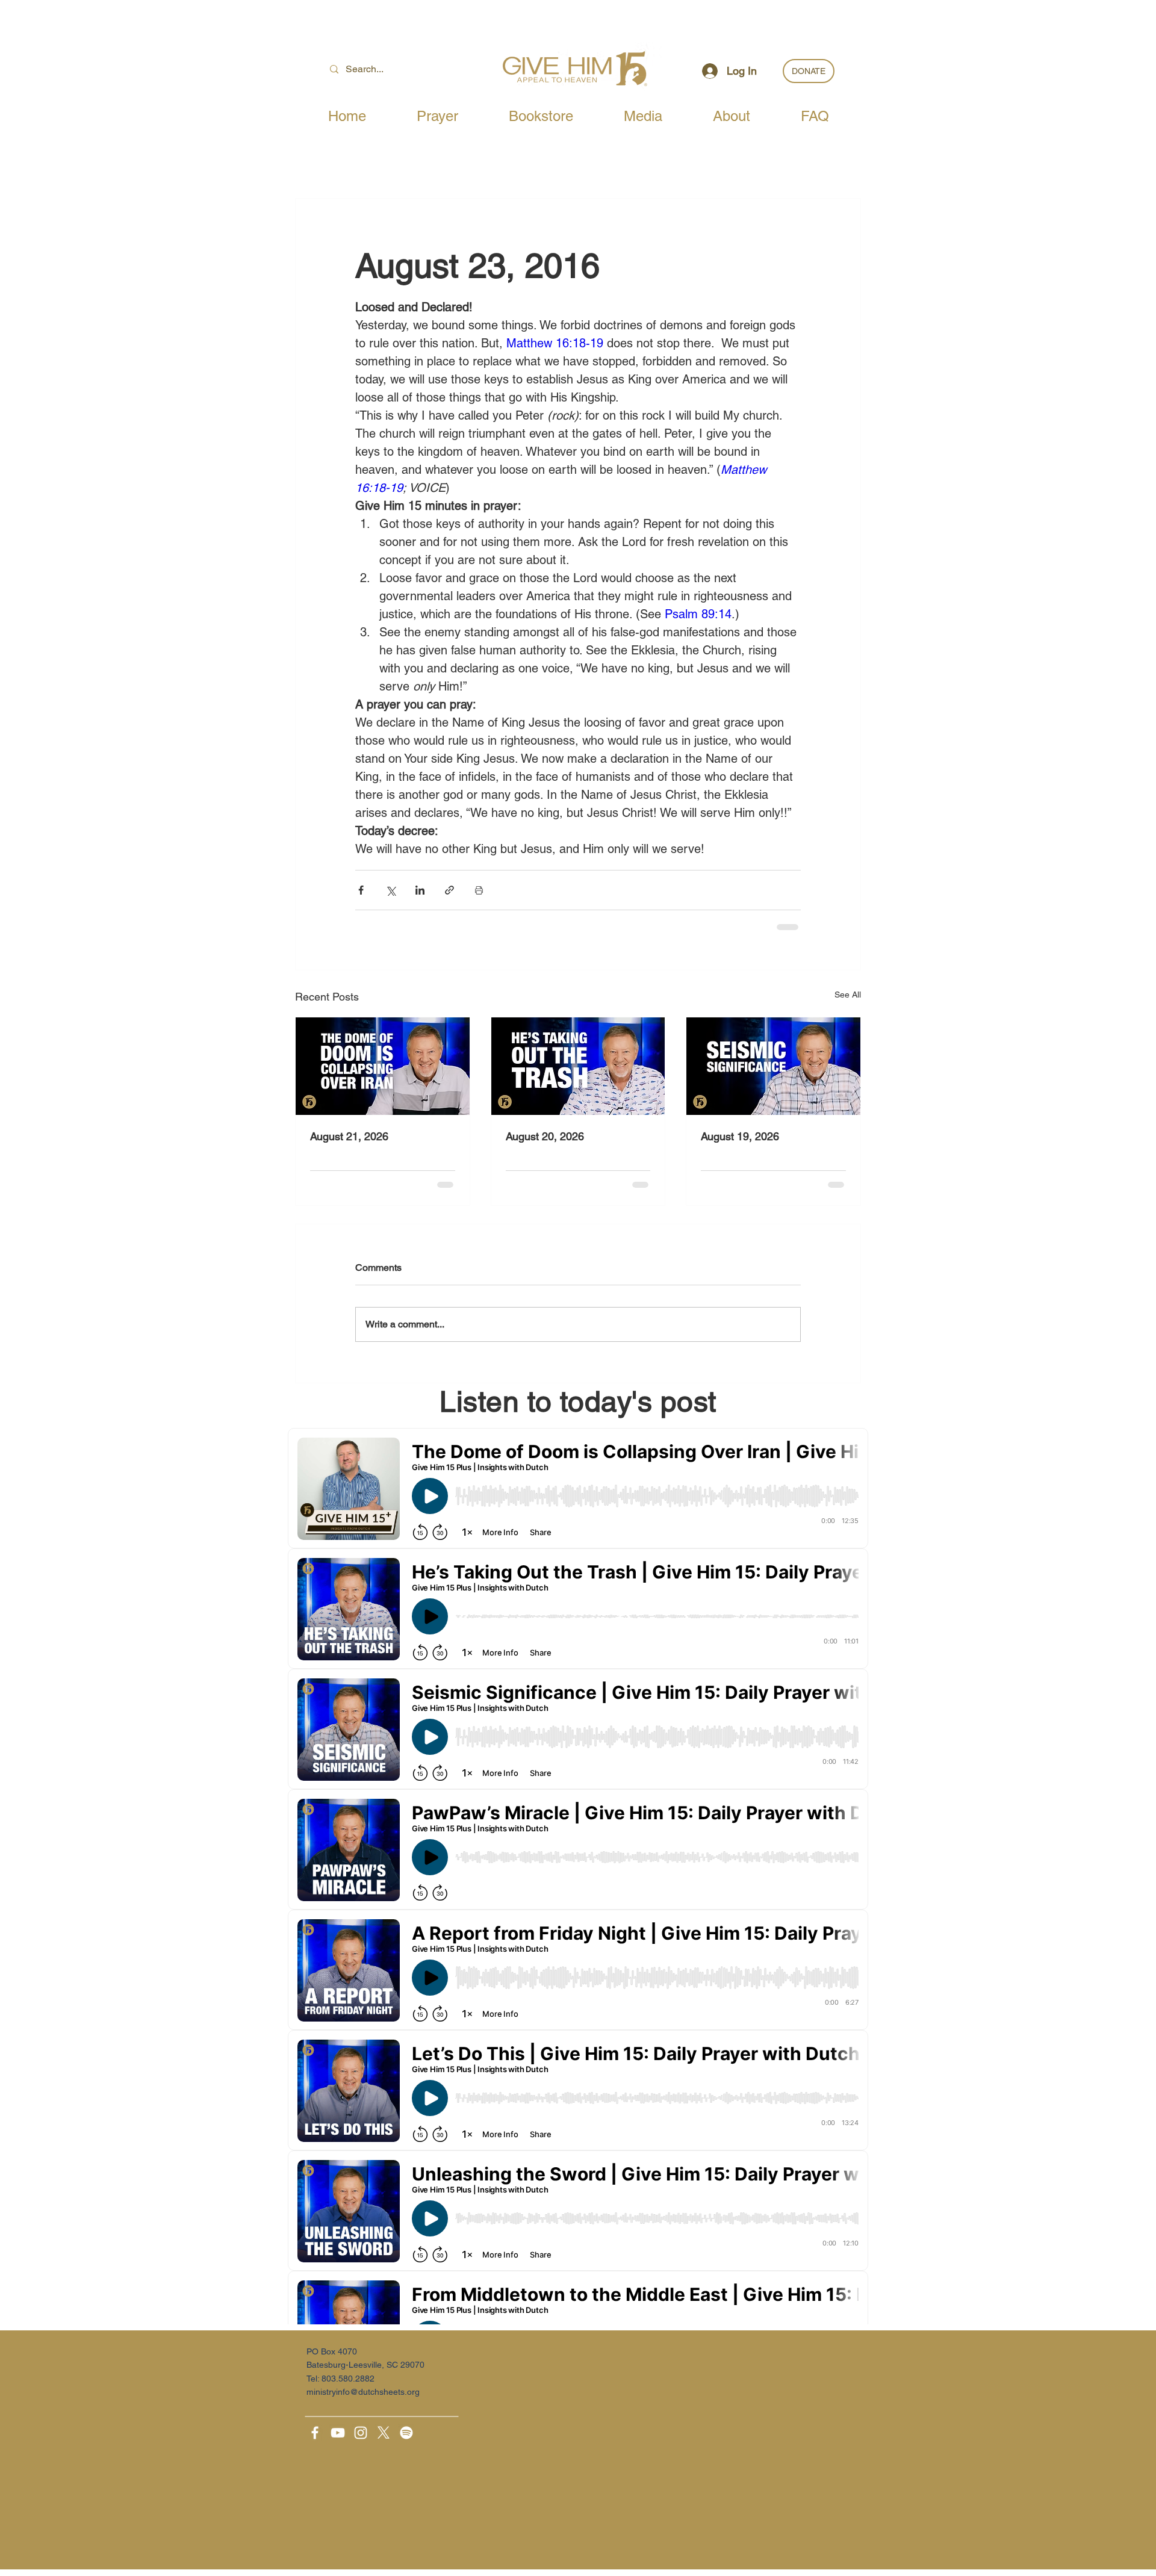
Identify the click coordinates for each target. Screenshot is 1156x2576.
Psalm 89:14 (698, 614)
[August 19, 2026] (773, 1066)
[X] (384, 2433)
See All (848, 995)
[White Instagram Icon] (361, 2433)
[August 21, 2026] (383, 1066)
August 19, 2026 (740, 1136)
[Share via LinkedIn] (420, 890)
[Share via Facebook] (361, 890)
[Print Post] (479, 890)
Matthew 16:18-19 (555, 343)
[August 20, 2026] (578, 1066)
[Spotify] (406, 2433)
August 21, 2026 (349, 1136)
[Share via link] (449, 890)
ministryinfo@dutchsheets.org (363, 2392)
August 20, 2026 (545, 1136)
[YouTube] (338, 2433)
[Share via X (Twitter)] (390, 890)
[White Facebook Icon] (315, 2433)
